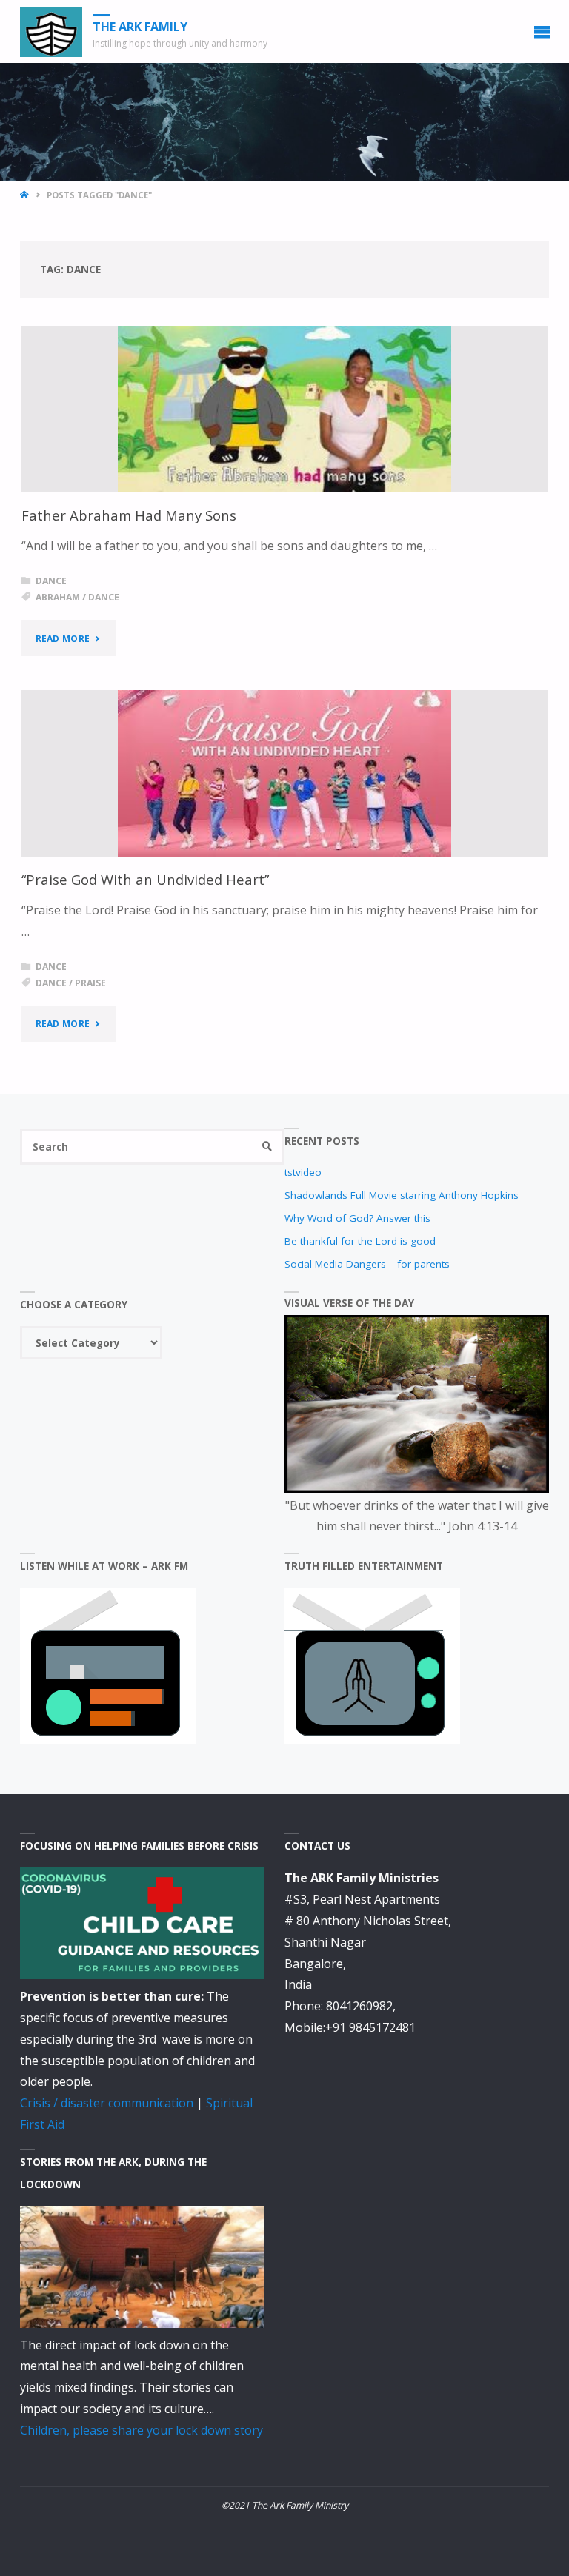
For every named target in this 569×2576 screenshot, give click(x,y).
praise (90, 983)
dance (104, 597)
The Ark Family (140, 27)
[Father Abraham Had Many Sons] (284, 409)
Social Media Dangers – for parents (367, 1264)
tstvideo (303, 1172)
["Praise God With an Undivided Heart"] (284, 773)
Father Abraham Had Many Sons (129, 515)
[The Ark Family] (51, 31)
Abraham (58, 597)
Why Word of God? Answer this (357, 1218)
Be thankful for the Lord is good (360, 1241)
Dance (51, 581)
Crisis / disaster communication (107, 2103)
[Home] (26, 195)
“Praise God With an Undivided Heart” (145, 879)
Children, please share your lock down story (142, 2430)
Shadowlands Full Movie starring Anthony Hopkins (402, 1195)
